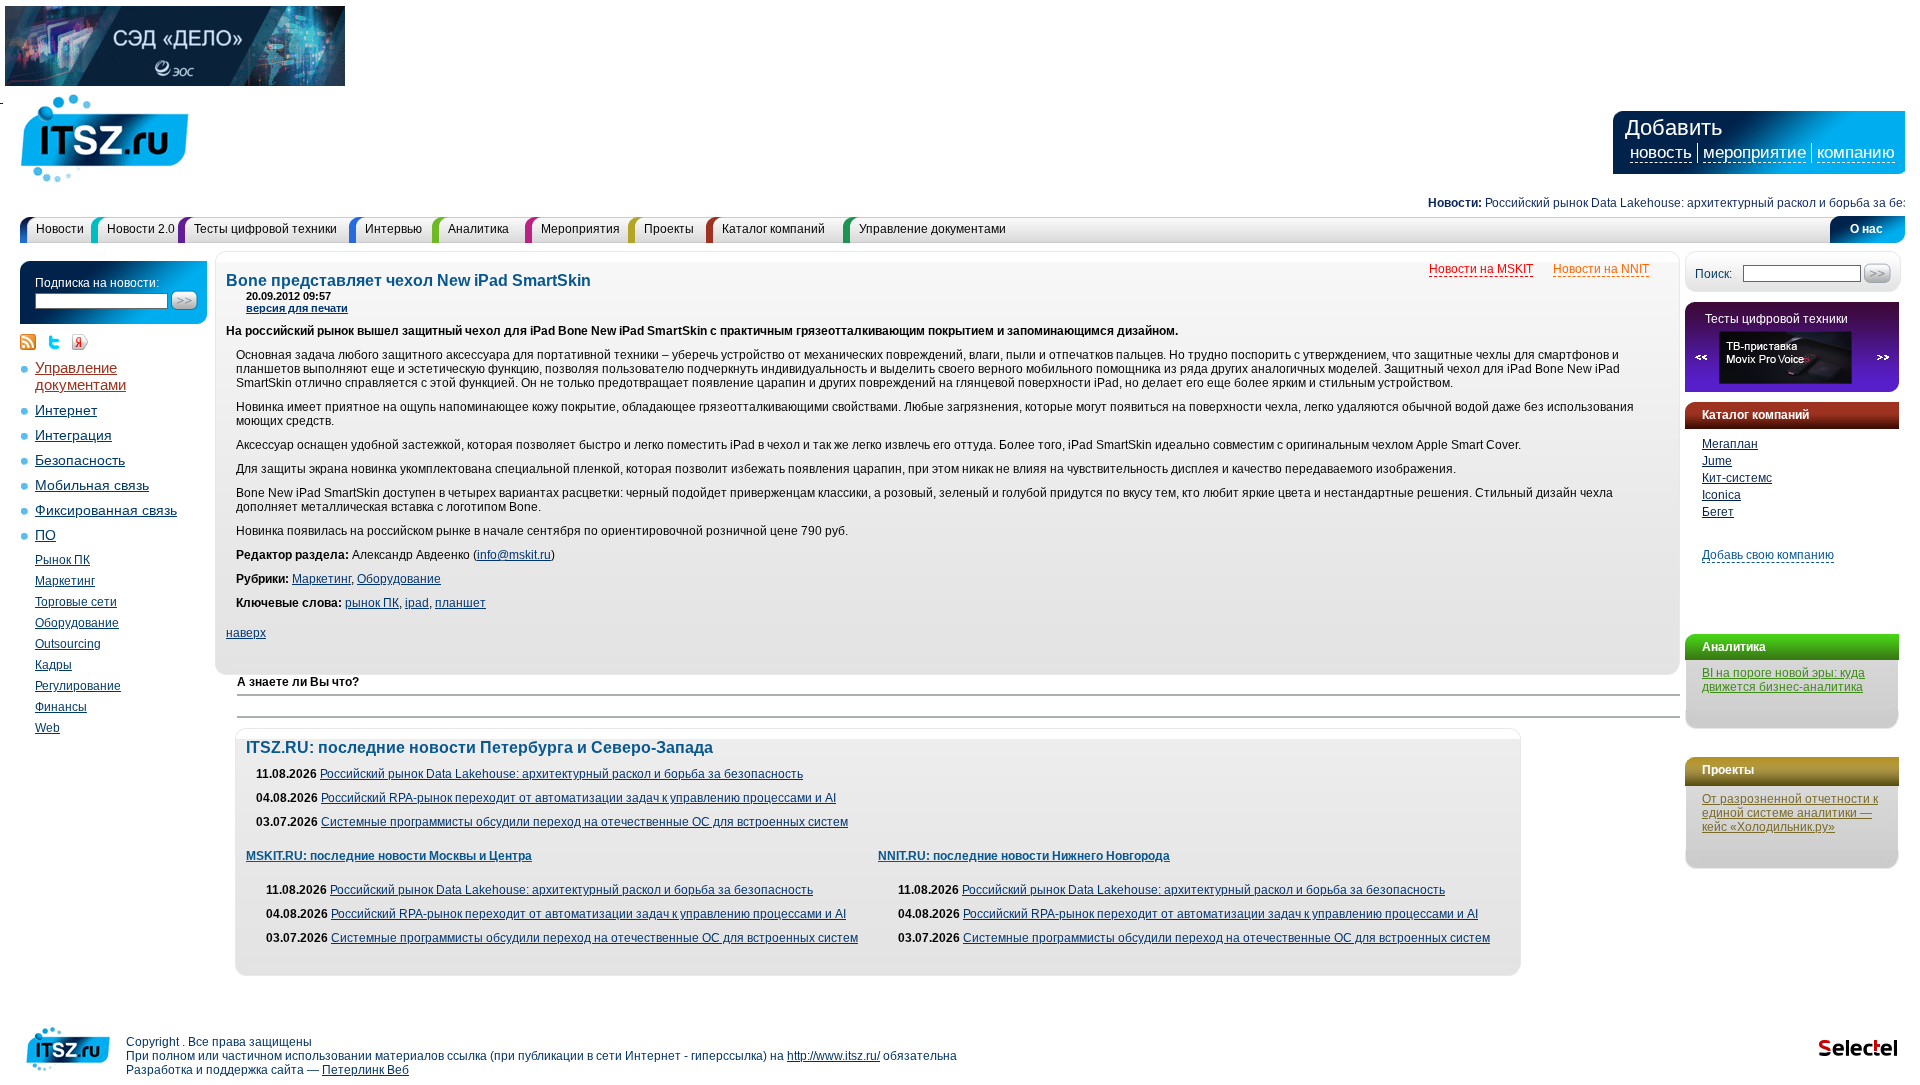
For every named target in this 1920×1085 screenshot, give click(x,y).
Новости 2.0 (141, 229)
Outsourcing (68, 644)
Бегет (1718, 512)
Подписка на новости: (97, 283)
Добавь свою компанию (1768, 555)
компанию (1856, 152)
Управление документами (932, 229)
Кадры (53, 665)
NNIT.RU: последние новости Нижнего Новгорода (1024, 856)
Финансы (61, 707)
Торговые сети (76, 602)
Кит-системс (1737, 478)
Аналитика (478, 229)
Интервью (393, 229)
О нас (1866, 229)
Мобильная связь (92, 485)
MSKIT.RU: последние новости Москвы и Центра (389, 856)
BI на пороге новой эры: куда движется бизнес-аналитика (1783, 680)
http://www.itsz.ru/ (833, 1056)
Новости (60, 229)
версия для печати (297, 308)
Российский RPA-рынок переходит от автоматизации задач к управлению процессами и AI (578, 798)
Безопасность (80, 460)
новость (1661, 152)
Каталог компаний (773, 229)
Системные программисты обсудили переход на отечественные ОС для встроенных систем (584, 822)
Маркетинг (65, 581)
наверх (246, 633)
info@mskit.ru (514, 555)
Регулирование (78, 686)
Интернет (66, 410)
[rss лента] (33, 342)
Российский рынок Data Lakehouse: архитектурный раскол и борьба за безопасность (561, 774)
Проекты (669, 229)
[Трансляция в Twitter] (59, 342)
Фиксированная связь (106, 510)
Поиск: (1713, 274)
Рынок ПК (62, 560)
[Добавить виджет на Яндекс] (80, 342)
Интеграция (73, 435)
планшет (460, 603)
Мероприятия (580, 229)
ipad (417, 603)
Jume (1717, 461)
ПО (45, 535)
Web (47, 728)
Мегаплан (1730, 444)
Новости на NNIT (1601, 269)
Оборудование (77, 623)
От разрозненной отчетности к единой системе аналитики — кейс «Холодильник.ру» (1790, 813)
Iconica (1721, 495)
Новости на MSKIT (1481, 269)
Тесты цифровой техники (265, 229)
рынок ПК (372, 603)
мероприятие (1754, 152)
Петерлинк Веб (365, 1070)
